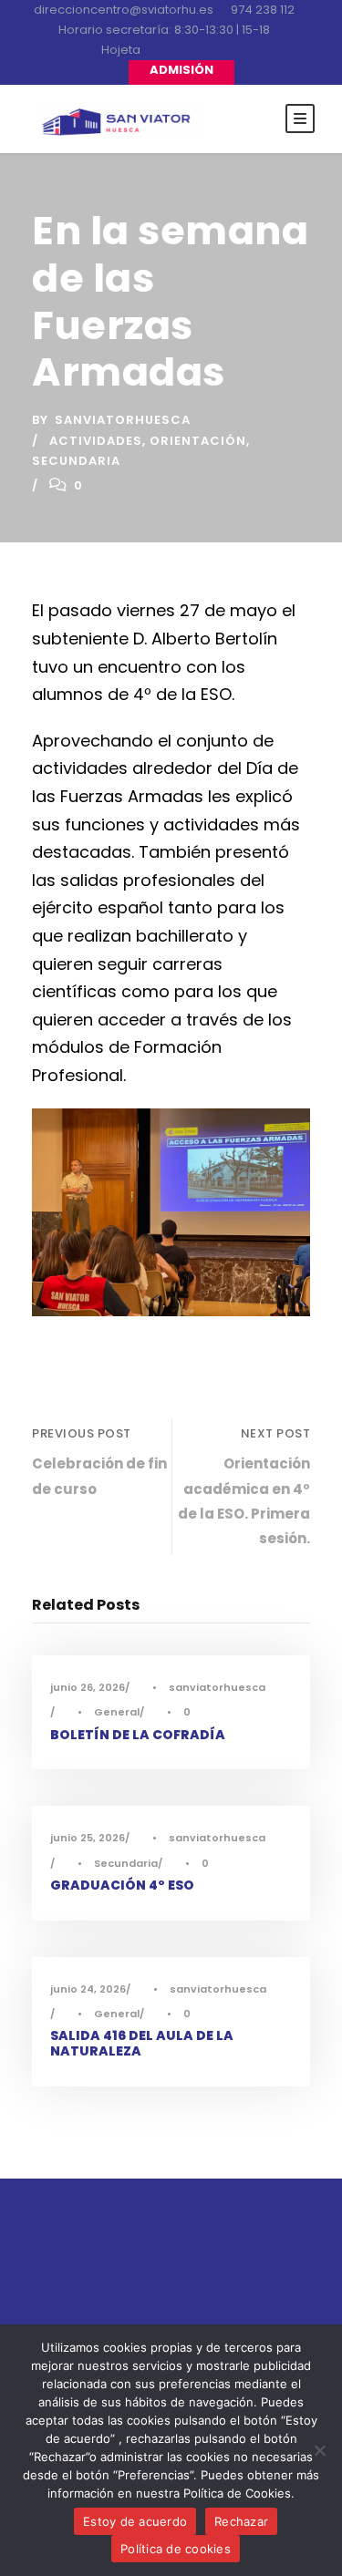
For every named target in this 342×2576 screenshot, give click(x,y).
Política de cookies (176, 2549)
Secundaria (76, 461)
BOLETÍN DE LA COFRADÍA (138, 1735)
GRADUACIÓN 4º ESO (122, 1885)
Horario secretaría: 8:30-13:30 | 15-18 (164, 30)
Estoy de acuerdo (135, 2521)
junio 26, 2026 (88, 1687)
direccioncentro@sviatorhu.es (124, 10)
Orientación (198, 441)
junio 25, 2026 (88, 1838)
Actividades (96, 441)
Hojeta (121, 50)
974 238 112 (263, 10)
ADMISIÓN (181, 70)
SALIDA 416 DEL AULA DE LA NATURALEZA (142, 2043)
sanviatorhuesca (123, 420)
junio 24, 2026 (88, 1989)
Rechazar (241, 2521)
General (117, 1712)
